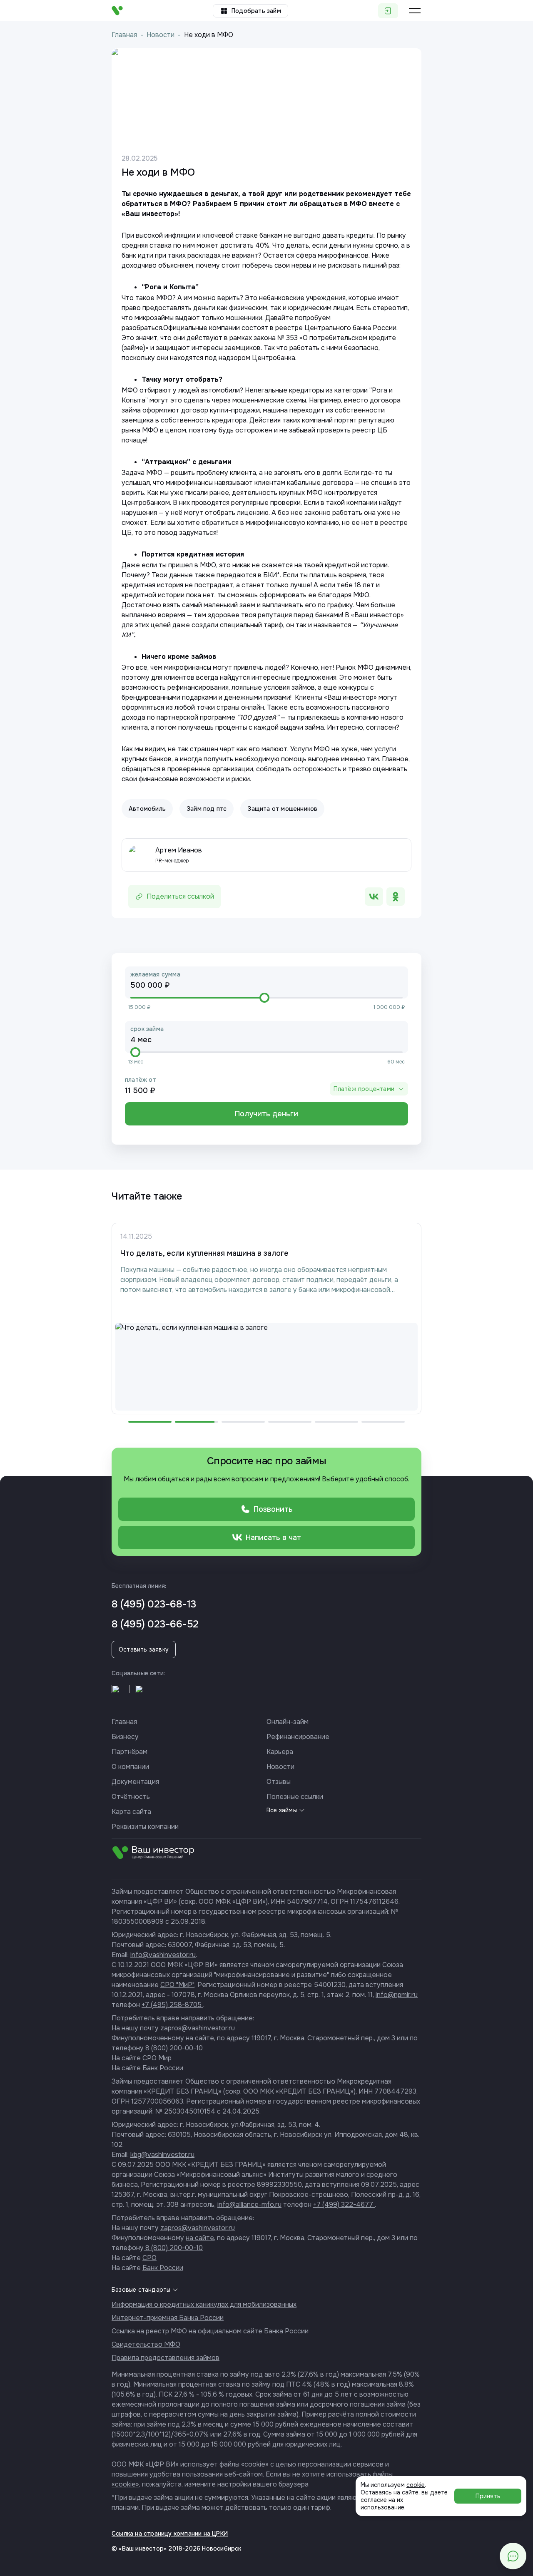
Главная (124, 35)
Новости (161, 35)
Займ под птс (207, 809)
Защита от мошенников (282, 809)
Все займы (282, 1810)
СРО (149, 2258)
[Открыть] (121, 1694)
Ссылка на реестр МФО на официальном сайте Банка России (210, 2331)
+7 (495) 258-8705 (172, 2005)
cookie (416, 2485)
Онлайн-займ (288, 1722)
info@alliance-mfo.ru (249, 2205)
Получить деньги (266, 1114)
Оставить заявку (144, 1649)
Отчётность (131, 1797)
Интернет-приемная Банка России (168, 2318)
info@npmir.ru (397, 1995)
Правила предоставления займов (166, 2358)
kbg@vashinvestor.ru (162, 2155)
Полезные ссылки (295, 1797)
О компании (130, 1767)
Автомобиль (147, 809)
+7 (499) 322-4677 (344, 2205)
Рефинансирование (298, 1737)
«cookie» (125, 2484)
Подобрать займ (256, 11)
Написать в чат (273, 1538)
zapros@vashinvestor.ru (198, 2028)
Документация (135, 1782)
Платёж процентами (364, 1089)
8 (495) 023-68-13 (154, 1604)
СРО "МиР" (177, 1985)
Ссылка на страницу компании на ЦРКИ (170, 2534)
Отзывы (279, 1782)
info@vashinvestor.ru (163, 1955)
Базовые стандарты (141, 2290)
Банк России (163, 2068)
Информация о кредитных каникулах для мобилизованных (204, 2304)
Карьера (280, 1752)
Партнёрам (130, 1752)
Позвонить (273, 1509)
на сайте (200, 2038)
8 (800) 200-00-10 (173, 2048)
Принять (488, 2496)
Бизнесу (125, 1737)
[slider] (264, 998)
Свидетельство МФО (146, 2344)
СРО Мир (157, 2058)
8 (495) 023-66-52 (155, 1624)
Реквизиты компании (145, 1827)
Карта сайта (131, 1812)
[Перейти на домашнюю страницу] (117, 11)
